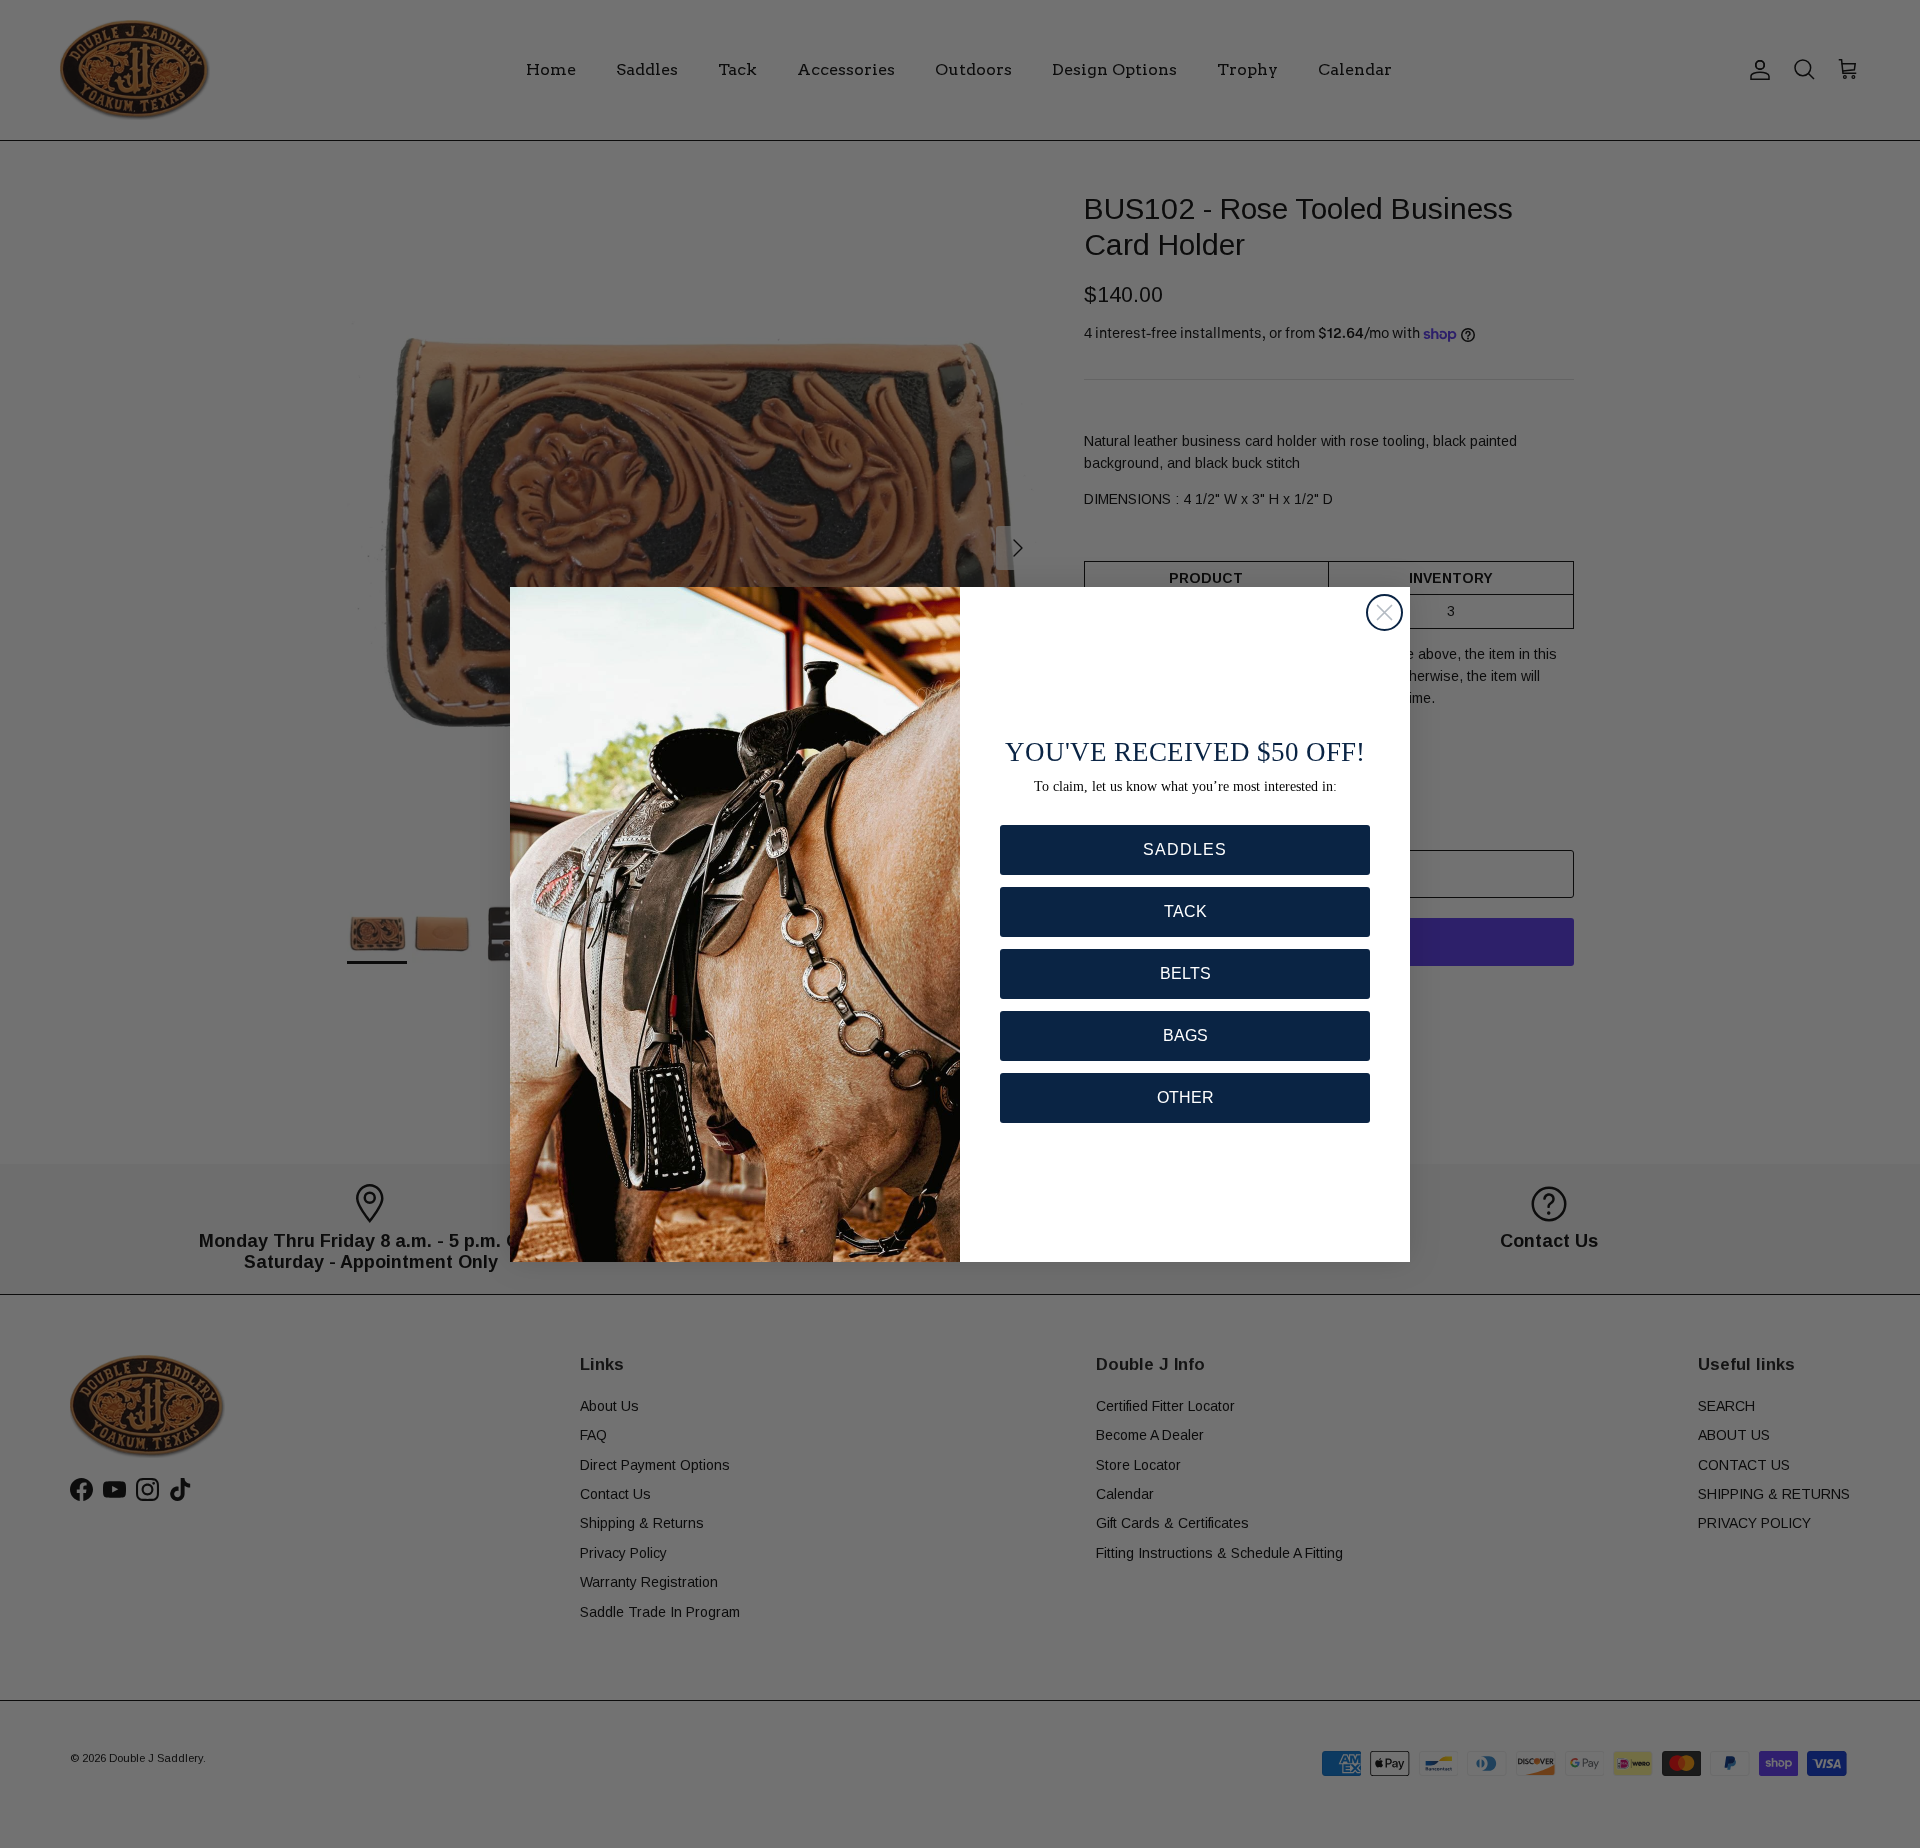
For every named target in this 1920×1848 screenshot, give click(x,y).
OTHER (1185, 1097)
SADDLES (1185, 849)
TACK (1185, 911)
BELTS (1185, 973)
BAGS (1185, 1035)
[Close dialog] (1384, 612)
